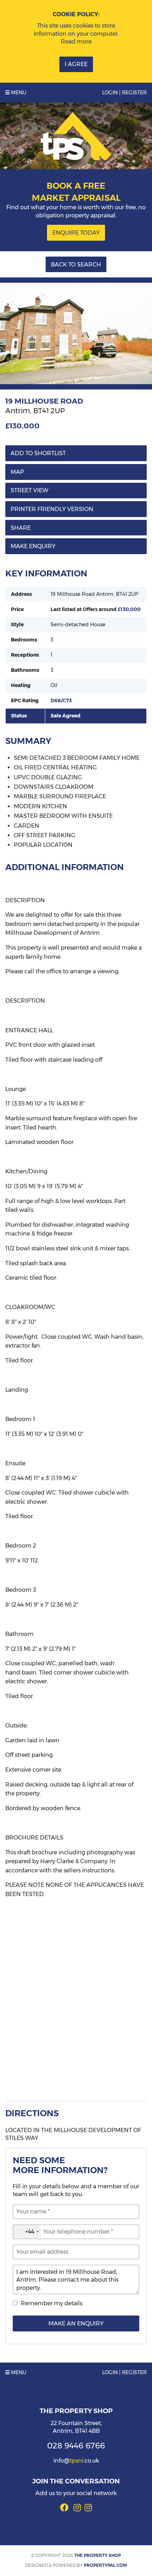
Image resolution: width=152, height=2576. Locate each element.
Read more (76, 42)
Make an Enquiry (76, 2323)
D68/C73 (61, 700)
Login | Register (124, 93)
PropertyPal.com (105, 2565)
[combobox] (27, 2232)
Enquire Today (76, 233)
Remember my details (52, 2303)
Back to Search (76, 265)
